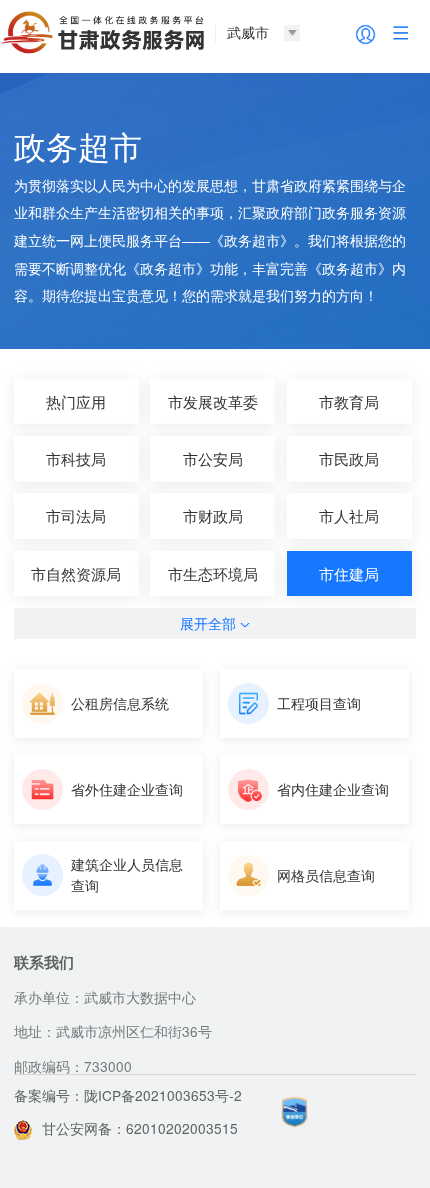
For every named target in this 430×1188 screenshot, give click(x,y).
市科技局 (76, 458)
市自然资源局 (76, 573)
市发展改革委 (213, 401)
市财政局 (213, 515)
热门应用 (76, 401)
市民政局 (349, 458)
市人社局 (349, 515)
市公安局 (213, 458)
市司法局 (76, 515)
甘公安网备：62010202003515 (140, 1128)
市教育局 (349, 401)
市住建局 (349, 573)
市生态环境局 (213, 573)
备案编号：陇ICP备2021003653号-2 (128, 1095)
